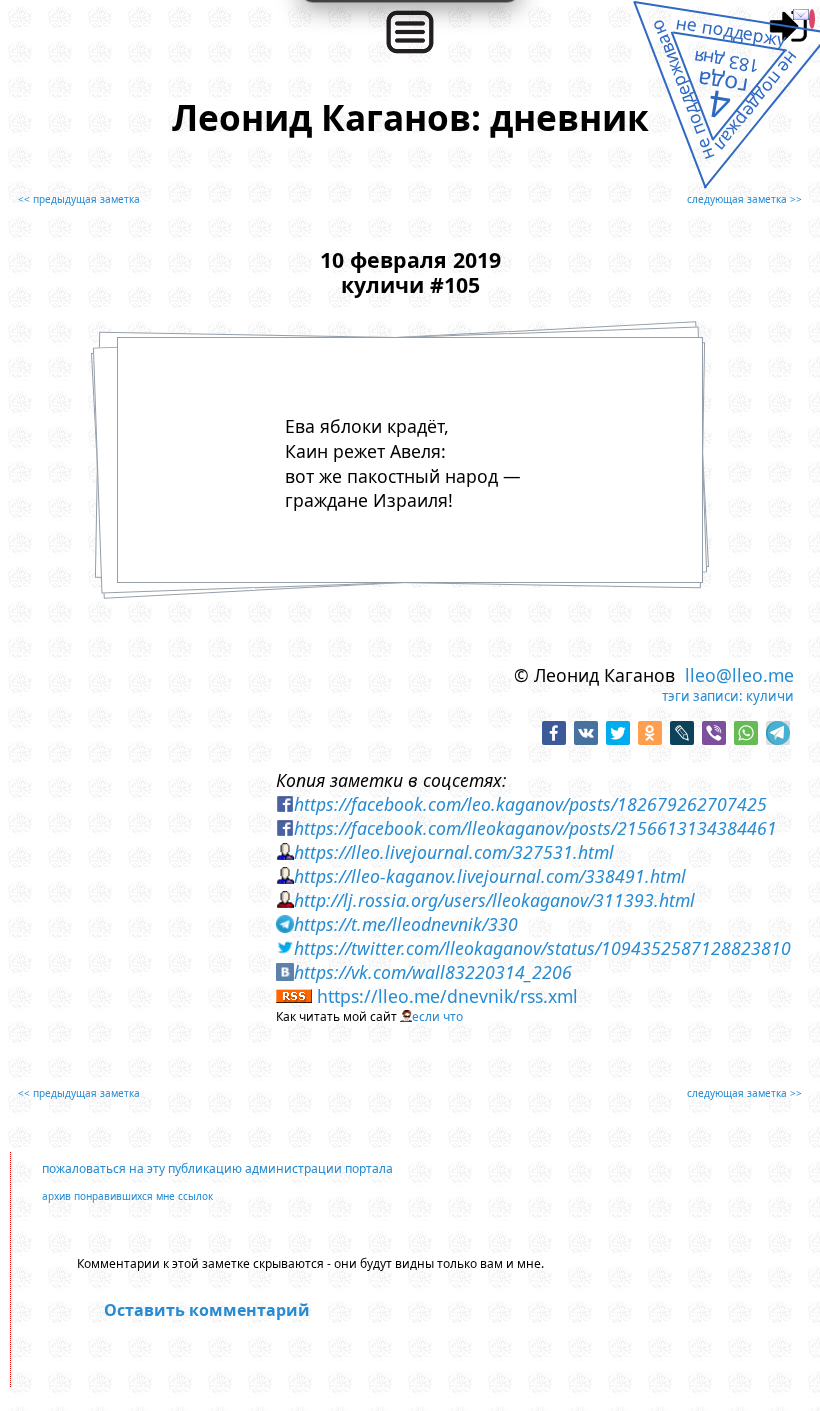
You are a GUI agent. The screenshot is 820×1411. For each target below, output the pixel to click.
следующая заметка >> (744, 199)
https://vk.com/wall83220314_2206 (433, 972)
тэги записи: (702, 696)
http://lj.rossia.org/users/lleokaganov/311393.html (494, 900)
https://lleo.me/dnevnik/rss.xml (447, 996)
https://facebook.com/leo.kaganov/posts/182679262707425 (530, 804)
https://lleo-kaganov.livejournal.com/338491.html (490, 876)
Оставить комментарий (207, 1310)
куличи (770, 696)
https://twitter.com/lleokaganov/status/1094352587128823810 (542, 948)
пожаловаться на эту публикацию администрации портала (217, 1168)
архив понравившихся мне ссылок (127, 1196)
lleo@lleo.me (739, 675)
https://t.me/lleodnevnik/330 (406, 924)
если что (437, 1016)
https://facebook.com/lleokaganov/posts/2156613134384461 (535, 828)
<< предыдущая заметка (79, 199)
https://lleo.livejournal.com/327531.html (454, 852)
